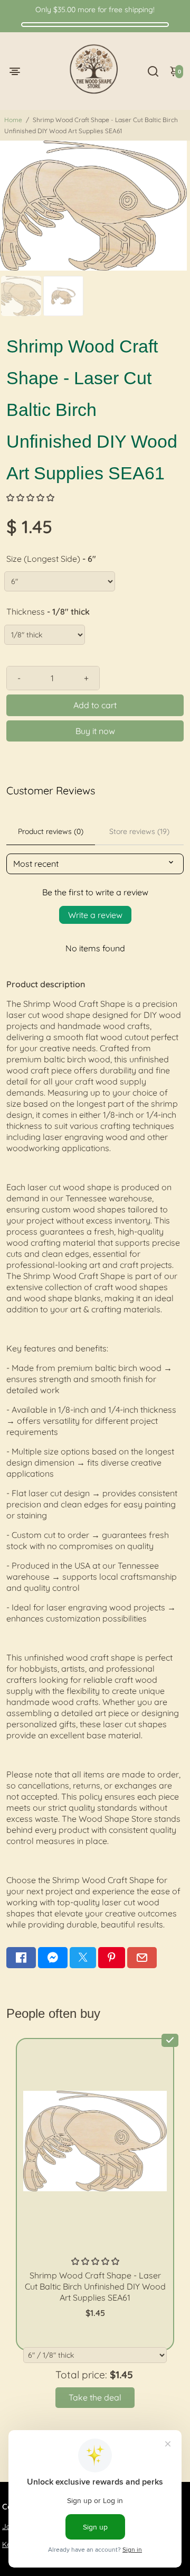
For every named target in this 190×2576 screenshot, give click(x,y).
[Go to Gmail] (142, 1958)
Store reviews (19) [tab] (139, 831)
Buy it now (95, 731)
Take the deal (95, 2397)
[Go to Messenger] (53, 1958)
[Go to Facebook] (21, 1958)
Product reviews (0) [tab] (51, 831)
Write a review (95, 915)
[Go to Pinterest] (111, 1958)
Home (13, 120)
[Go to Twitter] (83, 1958)
